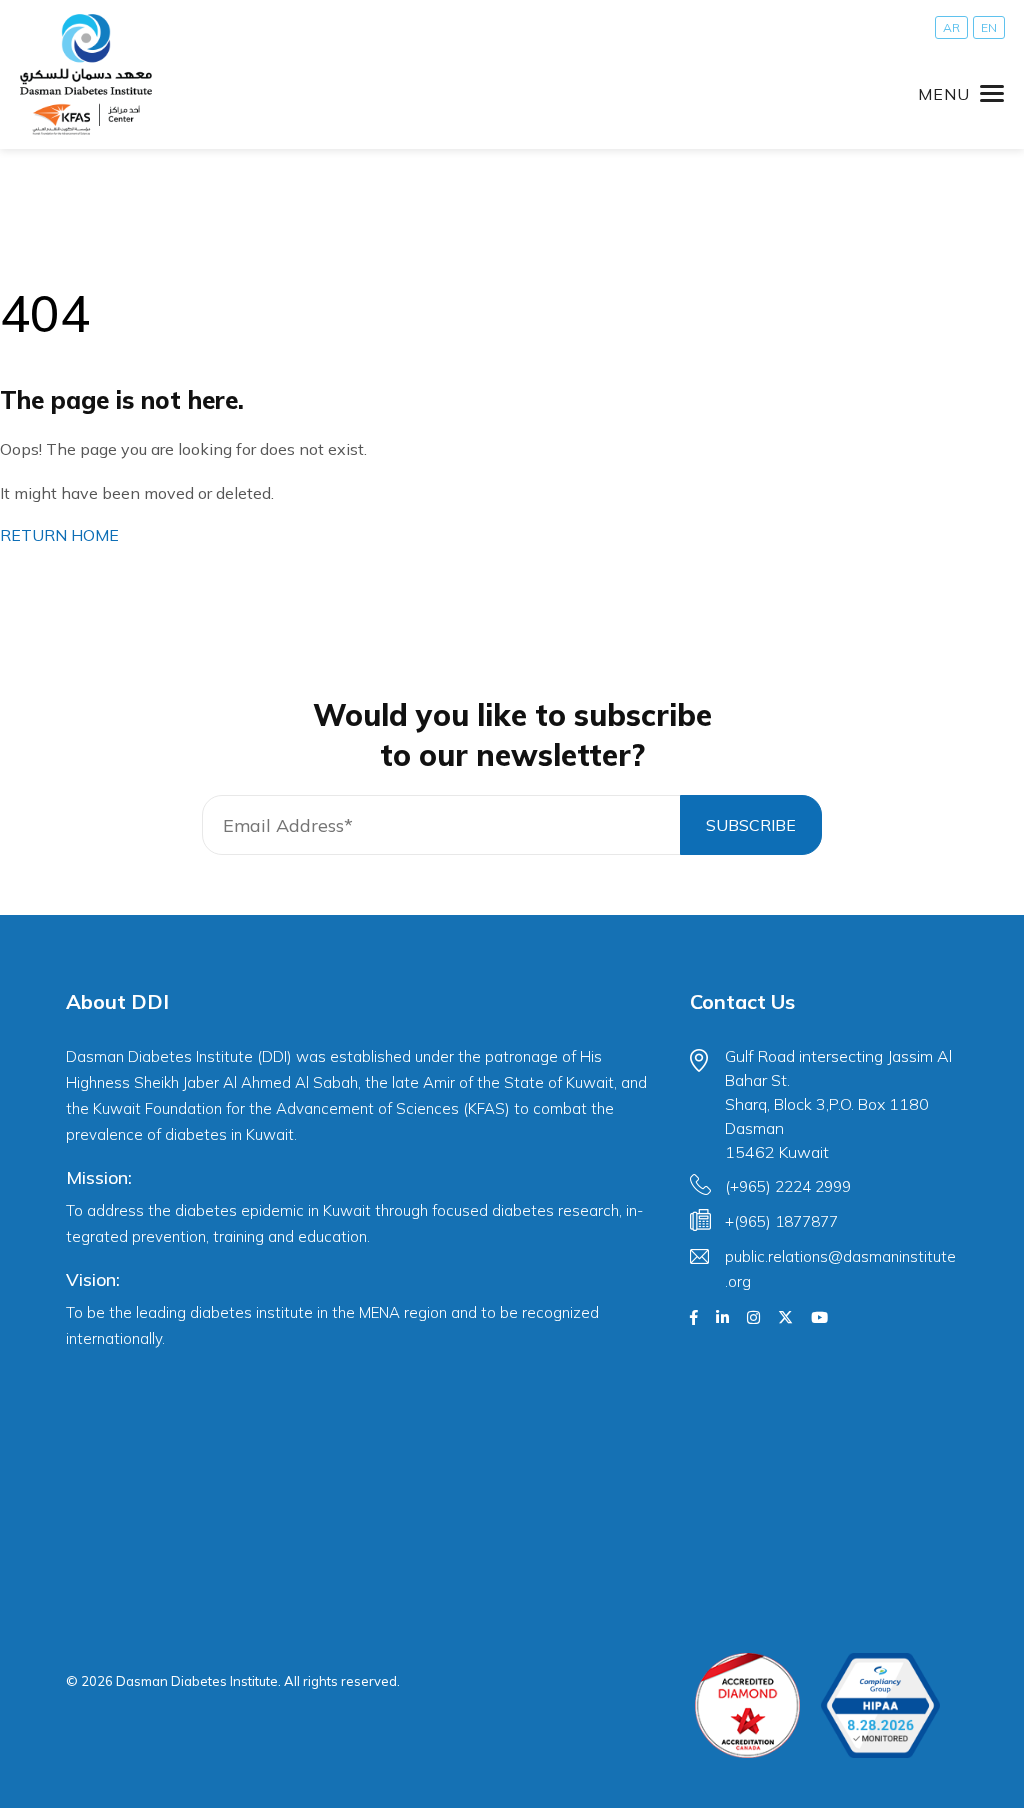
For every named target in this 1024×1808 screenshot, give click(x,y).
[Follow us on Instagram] (753, 1318)
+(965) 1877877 (781, 1221)
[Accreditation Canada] (747, 1705)
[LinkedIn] (722, 1318)
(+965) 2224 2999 (788, 1186)
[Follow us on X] (785, 1318)
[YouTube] (819, 1318)
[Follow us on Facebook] (694, 1318)
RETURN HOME (59, 535)
